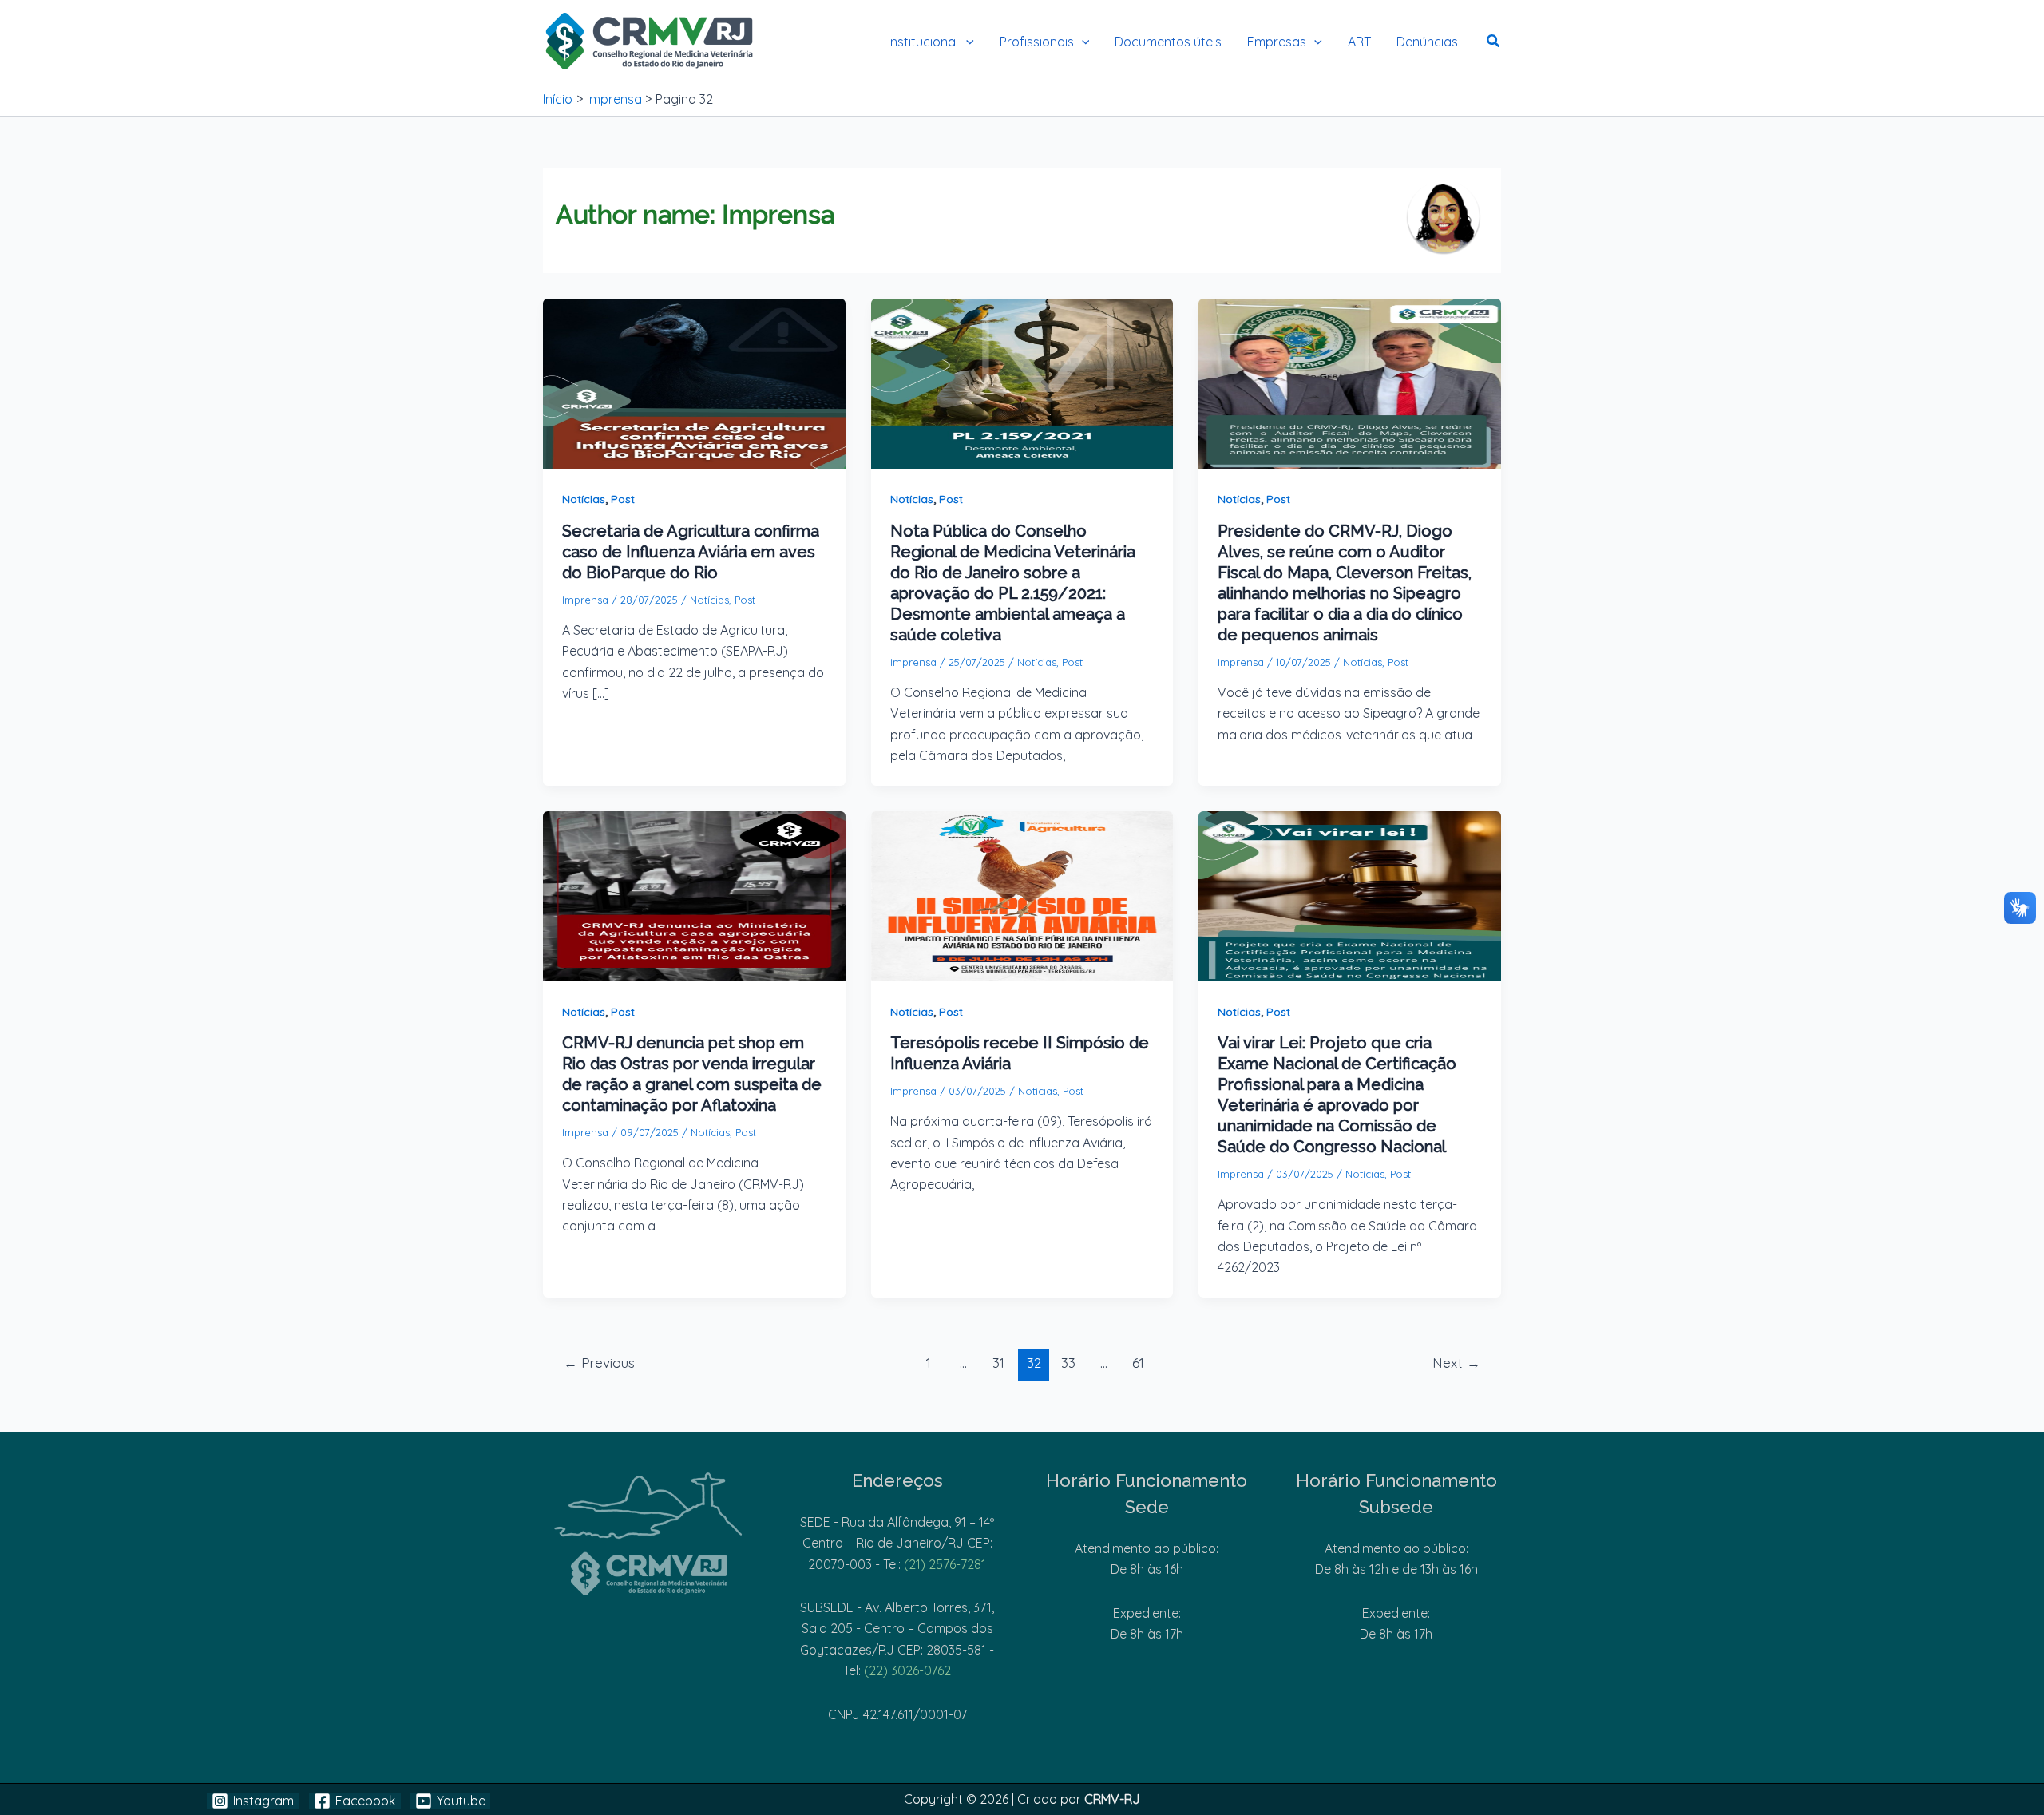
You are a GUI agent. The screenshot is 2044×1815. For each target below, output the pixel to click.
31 (998, 1363)
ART (1359, 42)
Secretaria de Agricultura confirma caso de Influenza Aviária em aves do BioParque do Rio (691, 552)
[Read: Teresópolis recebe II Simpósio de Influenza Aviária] (1022, 894)
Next (1456, 1363)
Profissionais (1037, 42)
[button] (966, 42)
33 (1068, 1363)
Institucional (923, 42)
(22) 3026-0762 (907, 1670)
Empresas (1277, 42)
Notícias (584, 499)
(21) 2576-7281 (945, 1564)
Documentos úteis (1168, 42)
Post (623, 499)
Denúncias (1427, 42)
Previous (599, 1363)
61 (1138, 1363)
